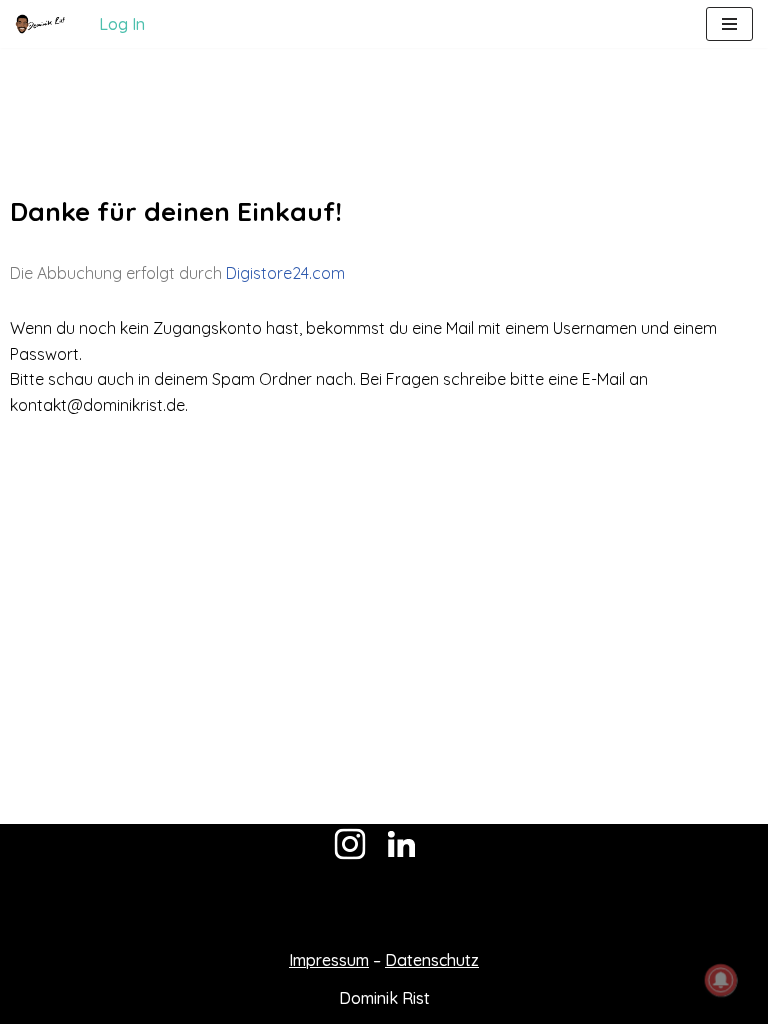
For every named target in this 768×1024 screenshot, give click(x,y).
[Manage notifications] (721, 980)
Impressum (329, 960)
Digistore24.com (285, 273)
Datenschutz (432, 960)
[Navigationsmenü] (729, 24)
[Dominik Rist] (40, 24)
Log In (122, 24)
